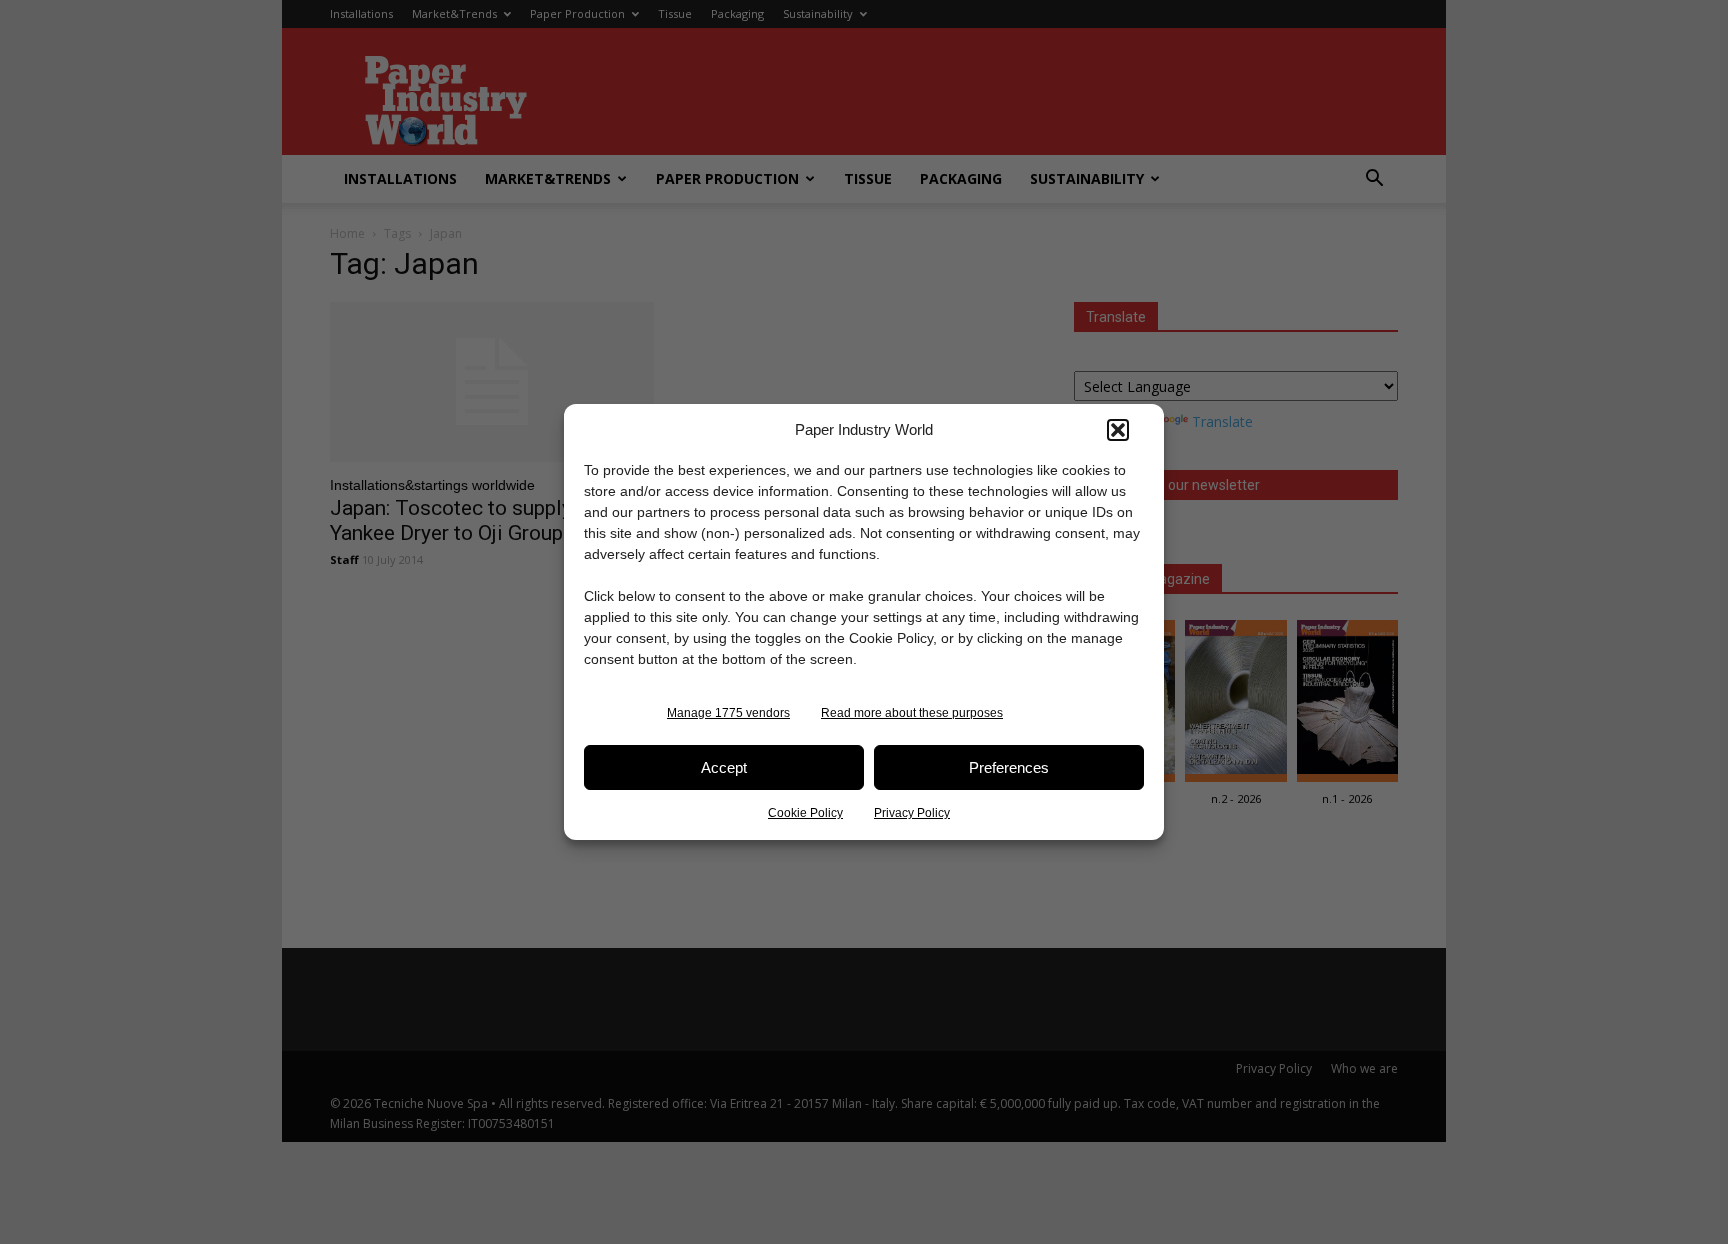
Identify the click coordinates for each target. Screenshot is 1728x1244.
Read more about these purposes (912, 713)
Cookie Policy (805, 813)
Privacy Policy (912, 813)
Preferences (1009, 767)
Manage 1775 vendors (728, 713)
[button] (1118, 430)
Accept (724, 767)
